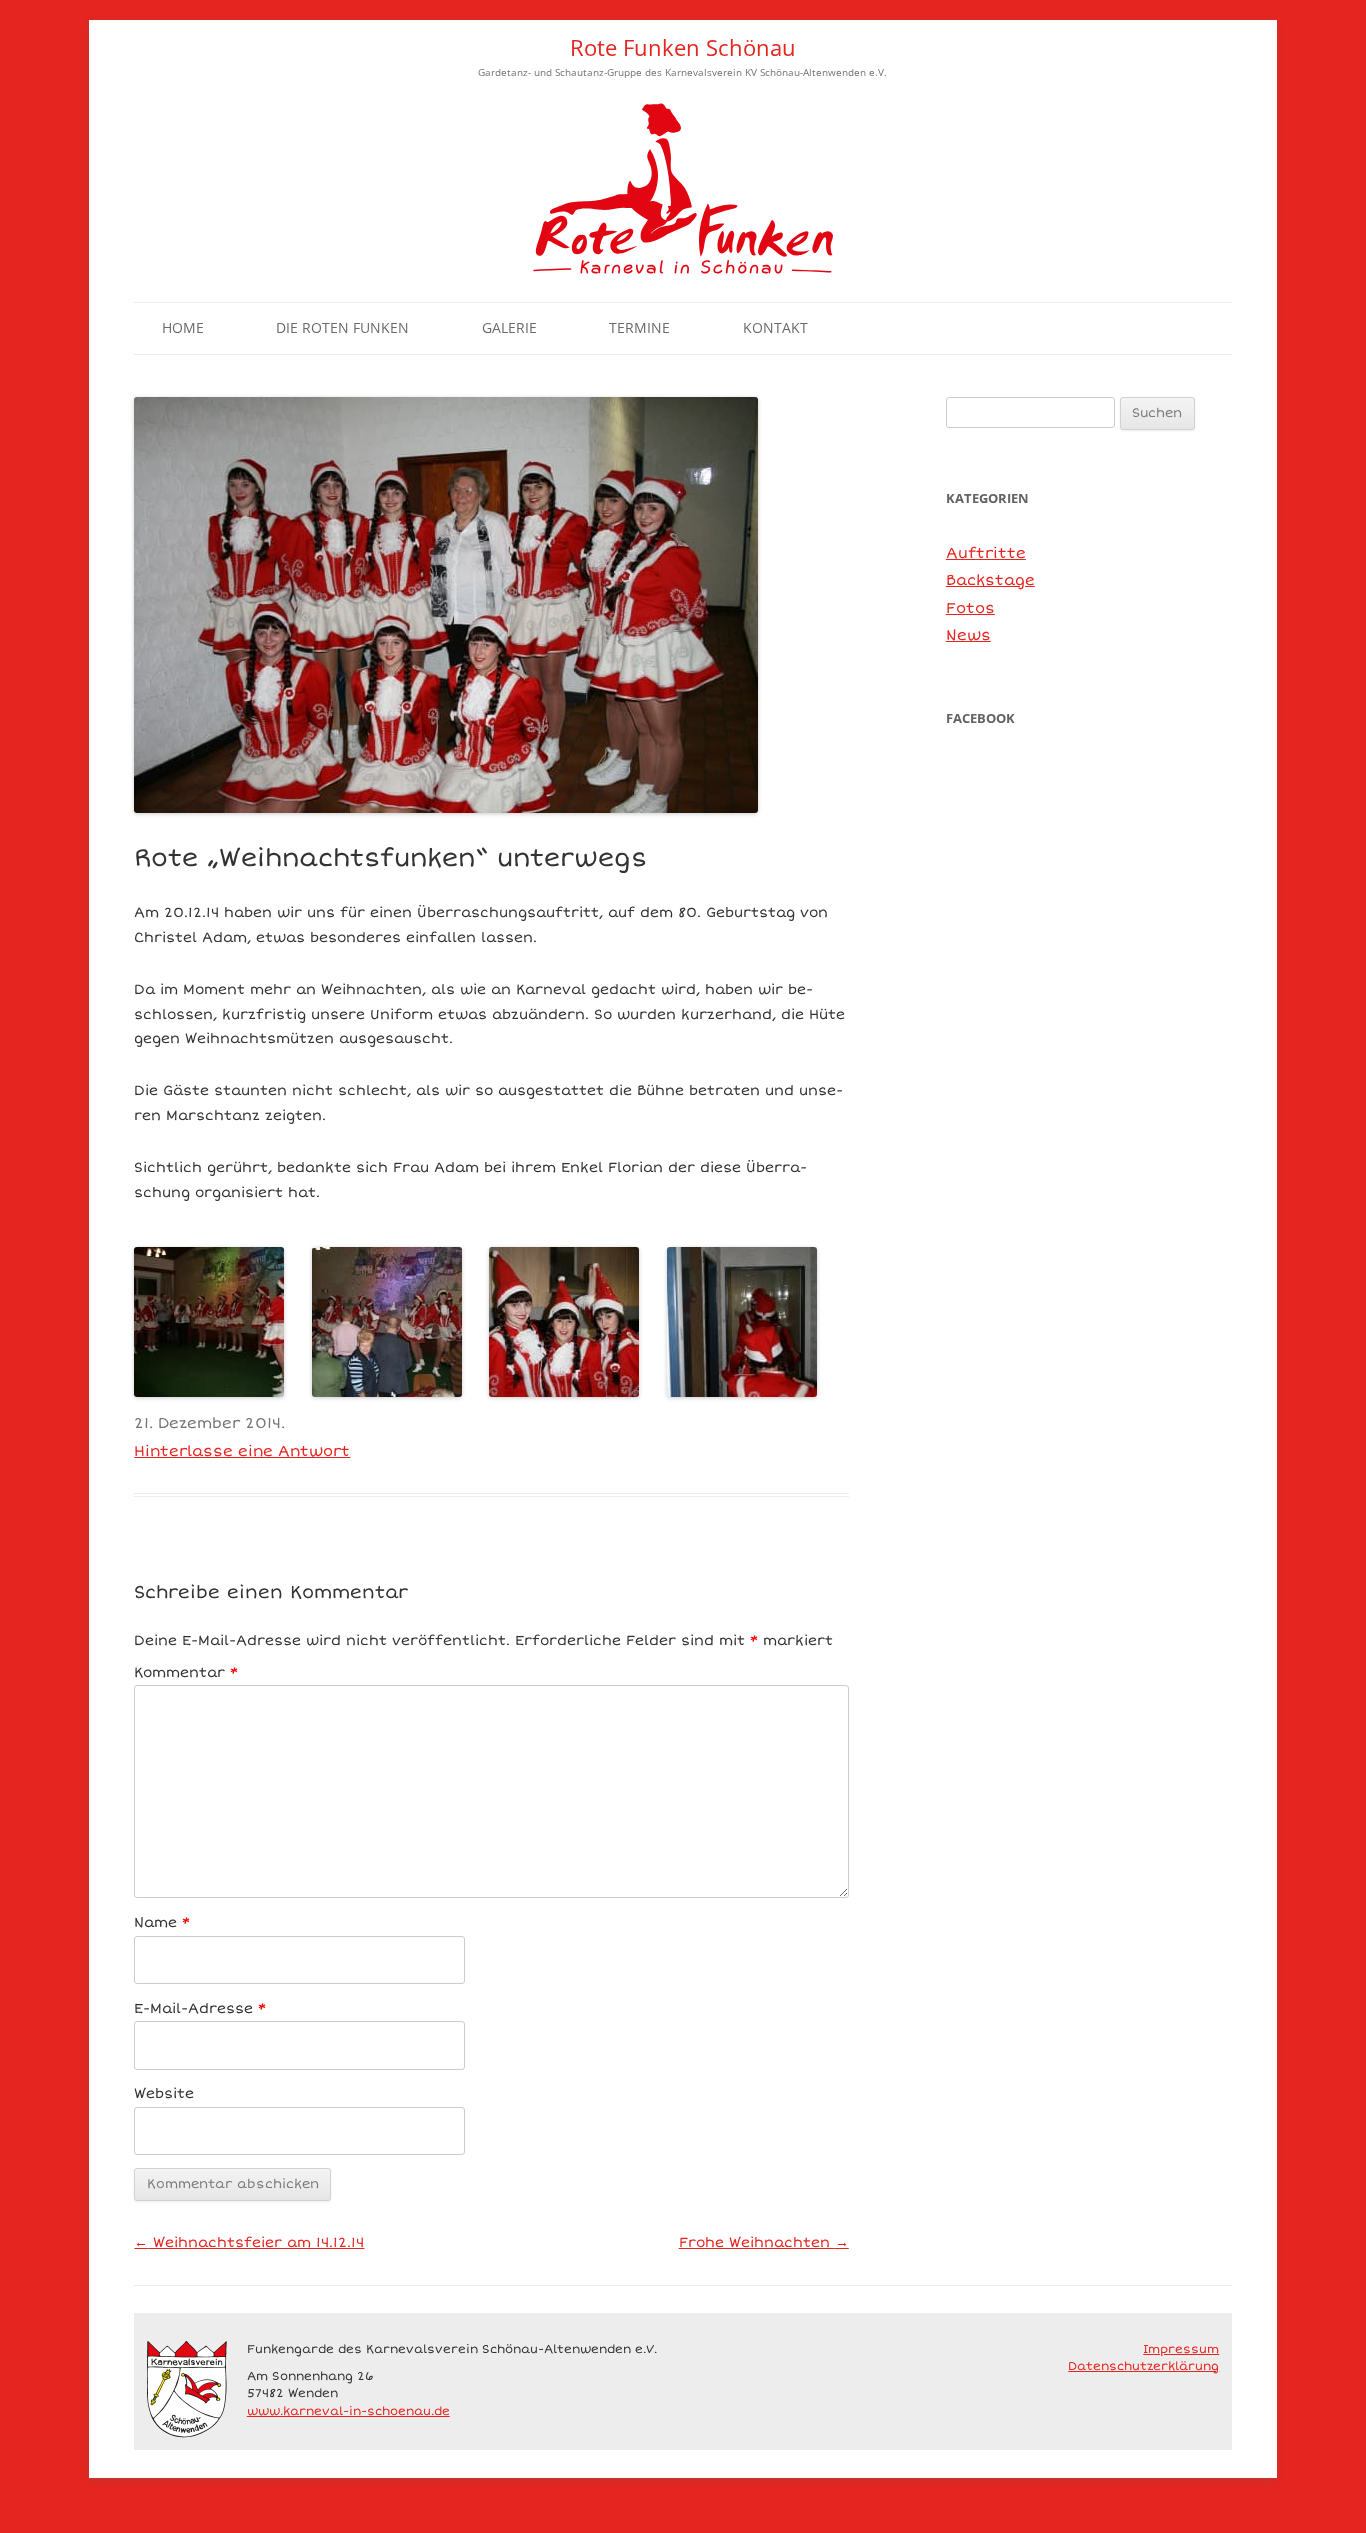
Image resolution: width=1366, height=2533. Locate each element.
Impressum (1181, 2349)
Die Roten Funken (342, 327)
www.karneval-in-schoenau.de (348, 2411)
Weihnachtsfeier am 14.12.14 (249, 2242)
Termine (639, 327)
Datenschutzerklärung (1143, 2366)
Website (164, 2093)
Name (162, 1922)
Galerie (509, 327)
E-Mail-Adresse (200, 2008)
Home (183, 327)
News (968, 635)
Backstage (990, 580)
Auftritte (986, 553)
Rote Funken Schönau (683, 47)
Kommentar (186, 1672)
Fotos (970, 608)
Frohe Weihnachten (764, 2242)
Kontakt (775, 327)
